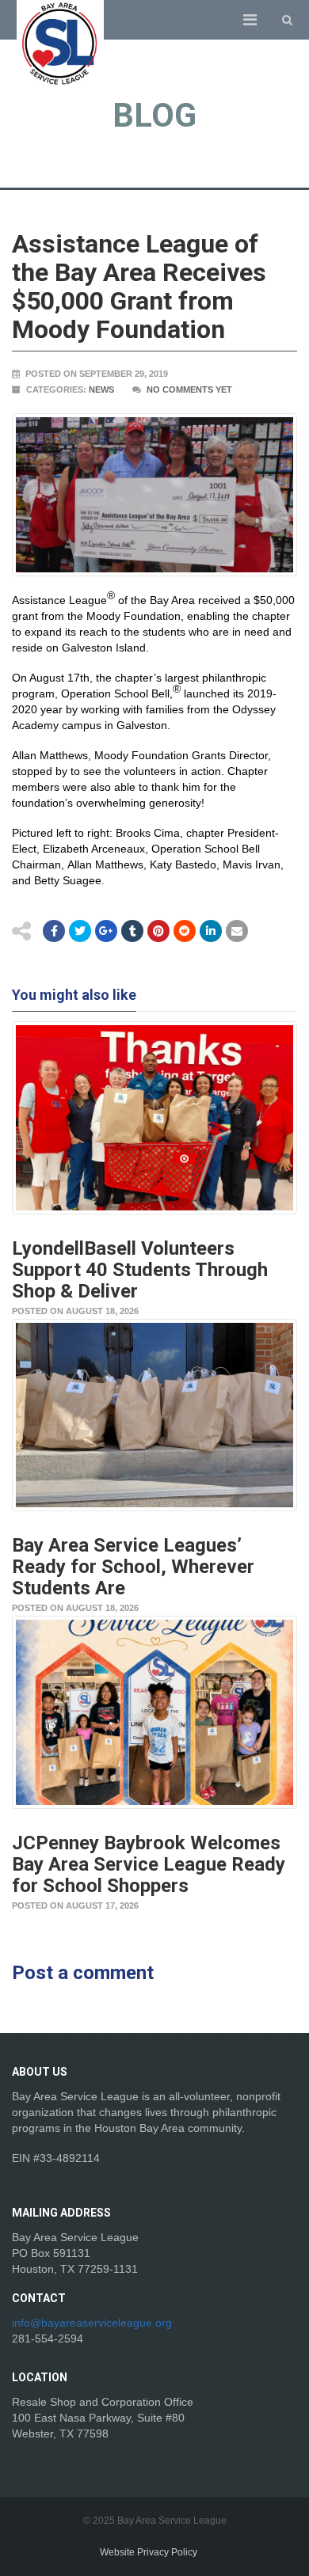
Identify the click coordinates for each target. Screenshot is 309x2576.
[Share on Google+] (106, 931)
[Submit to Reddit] (158, 931)
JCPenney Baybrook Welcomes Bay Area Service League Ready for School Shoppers (149, 1864)
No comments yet (189, 389)
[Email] (211, 931)
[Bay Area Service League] (60, 44)
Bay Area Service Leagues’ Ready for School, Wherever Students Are (133, 1567)
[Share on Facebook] (54, 931)
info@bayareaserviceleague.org (92, 2323)
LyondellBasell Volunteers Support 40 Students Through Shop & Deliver (140, 1270)
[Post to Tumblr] (132, 931)
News (101, 389)
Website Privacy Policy (149, 2552)
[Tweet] (80, 931)
